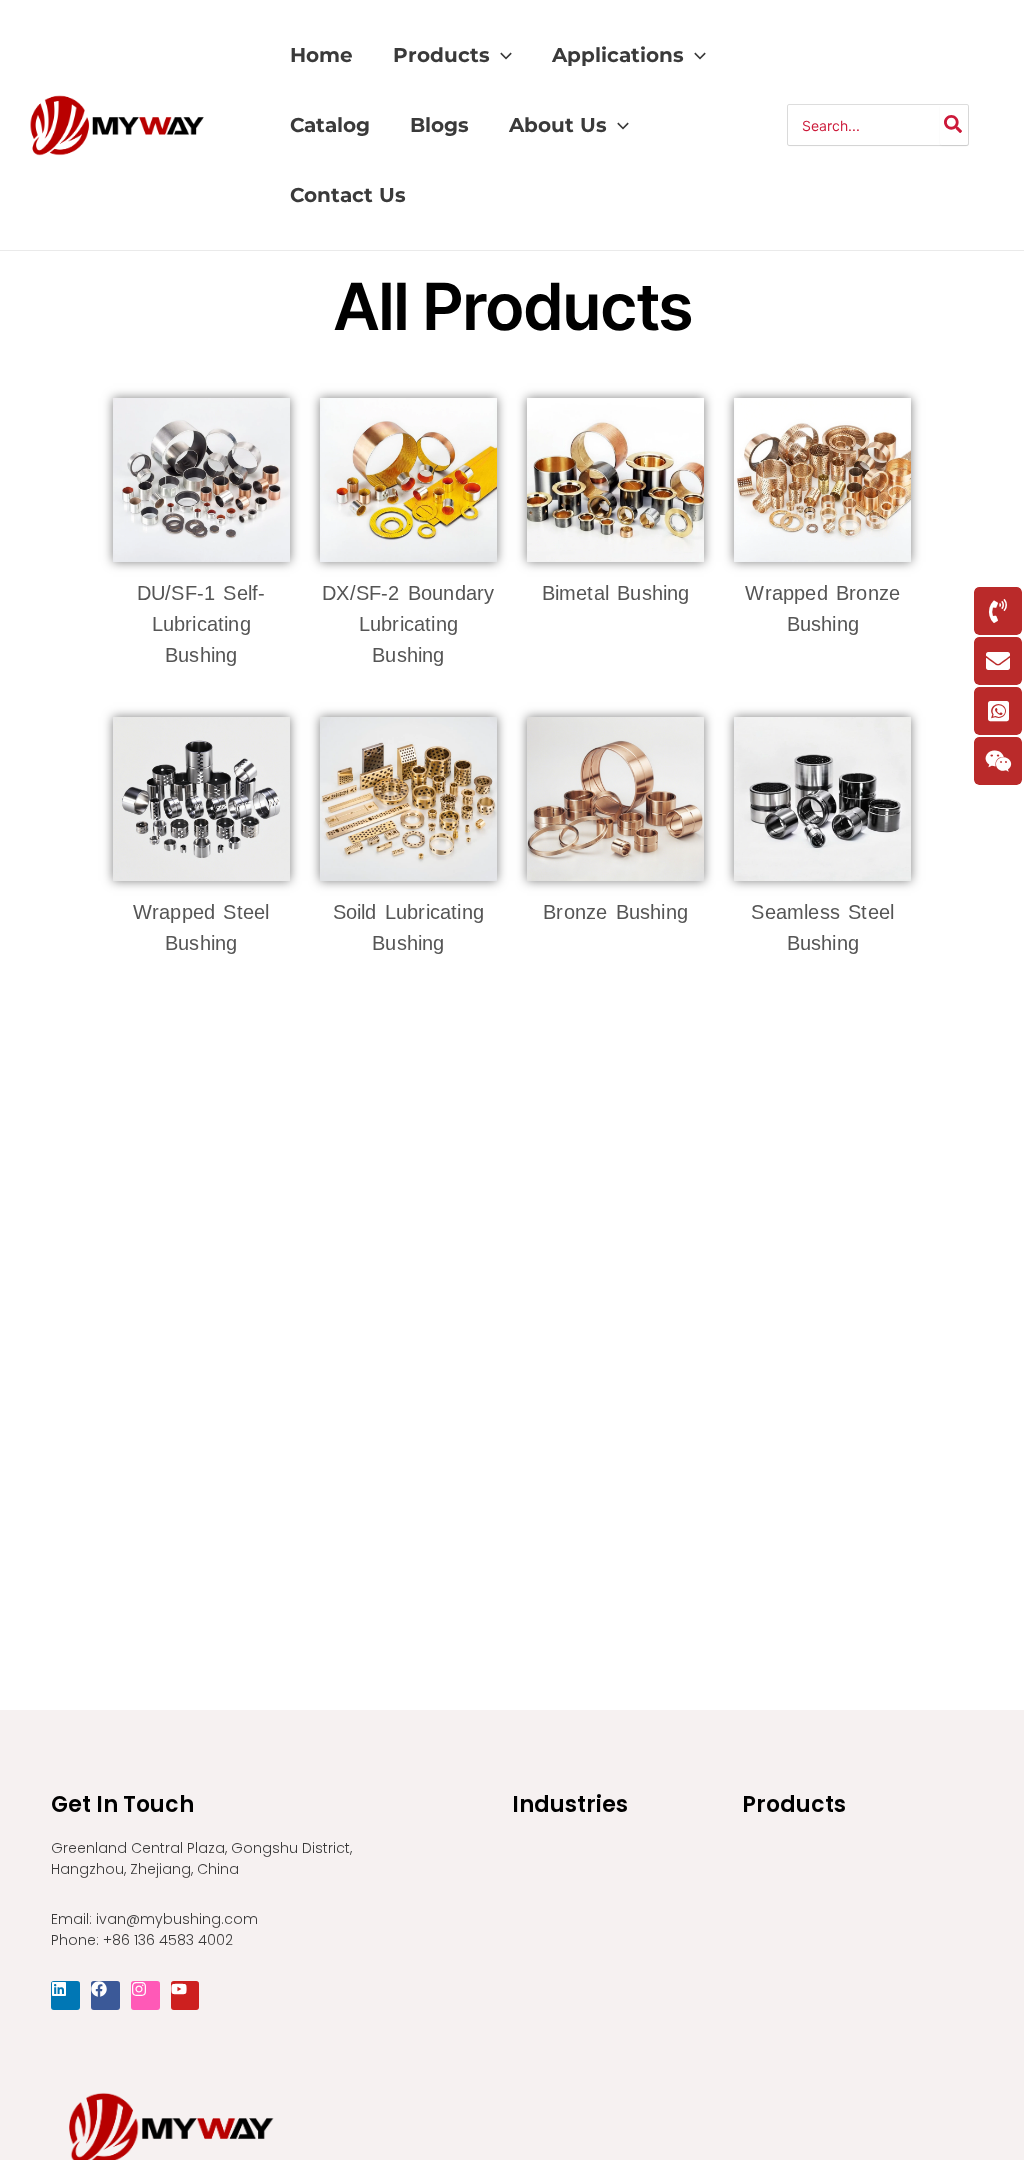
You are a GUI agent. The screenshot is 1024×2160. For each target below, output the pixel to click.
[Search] (954, 125)
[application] (501, 55)
